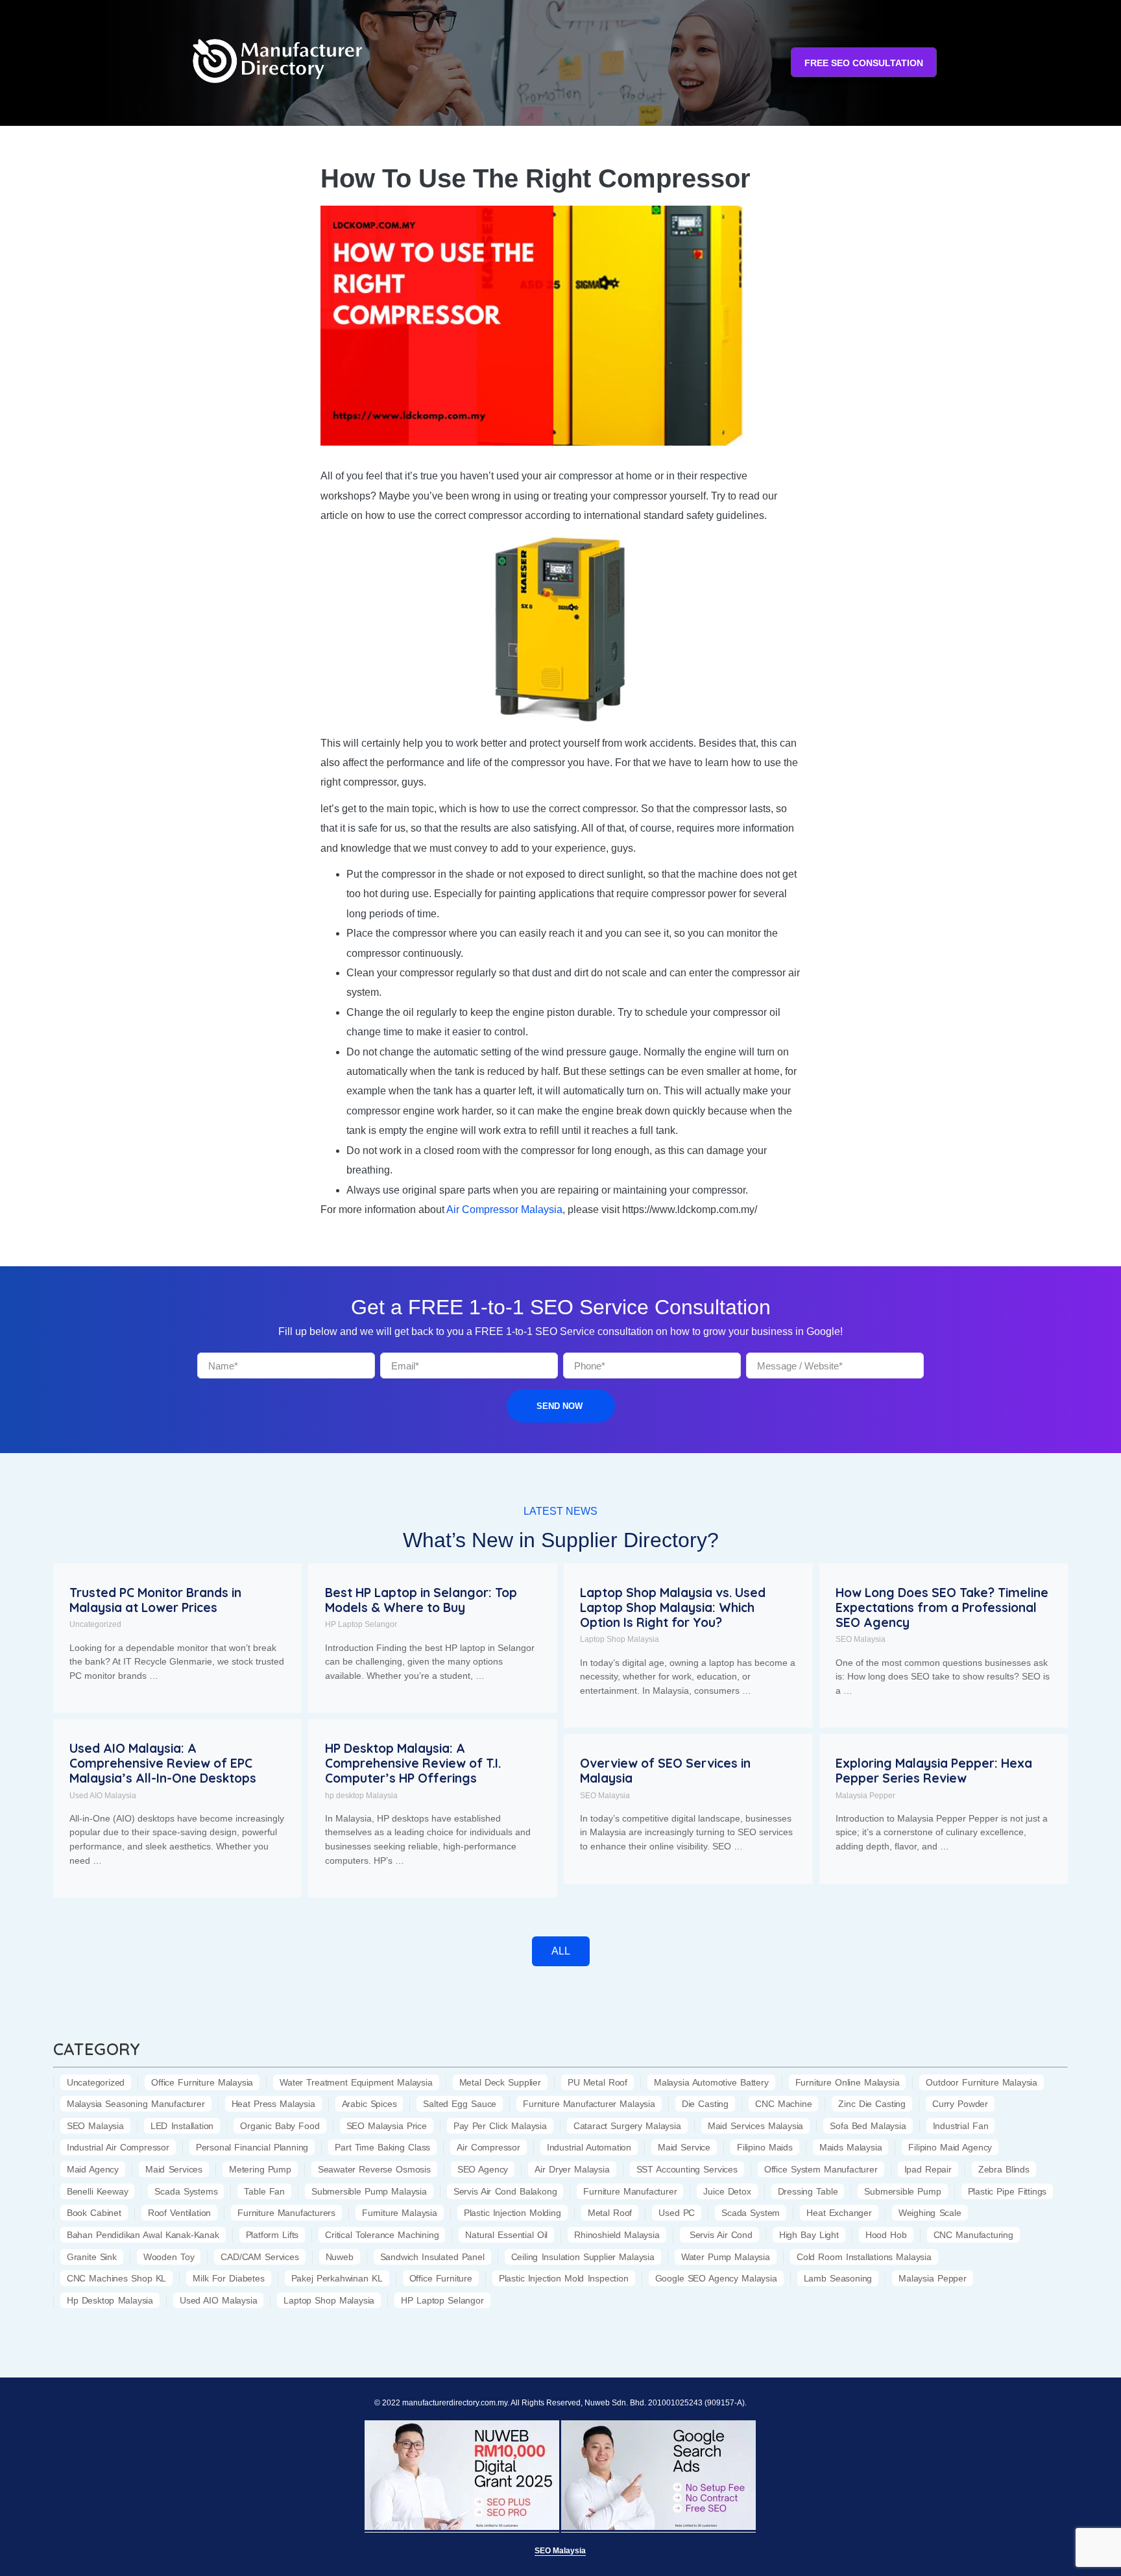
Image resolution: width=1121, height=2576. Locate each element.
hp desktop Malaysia (361, 1796)
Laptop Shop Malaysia (620, 1639)
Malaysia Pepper (865, 1796)
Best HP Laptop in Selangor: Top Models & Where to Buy (421, 1600)
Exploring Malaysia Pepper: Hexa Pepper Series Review (934, 1771)
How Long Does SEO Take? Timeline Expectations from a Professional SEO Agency (942, 1607)
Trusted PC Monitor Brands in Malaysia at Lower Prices (155, 1600)
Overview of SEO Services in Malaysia (665, 1771)
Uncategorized (95, 1624)
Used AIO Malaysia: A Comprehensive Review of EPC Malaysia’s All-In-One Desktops (163, 1763)
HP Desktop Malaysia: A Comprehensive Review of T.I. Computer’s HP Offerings (413, 1763)
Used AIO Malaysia (103, 1796)
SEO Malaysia (861, 1639)
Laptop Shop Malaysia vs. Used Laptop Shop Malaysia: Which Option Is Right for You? (673, 1607)
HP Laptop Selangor (361, 1624)
